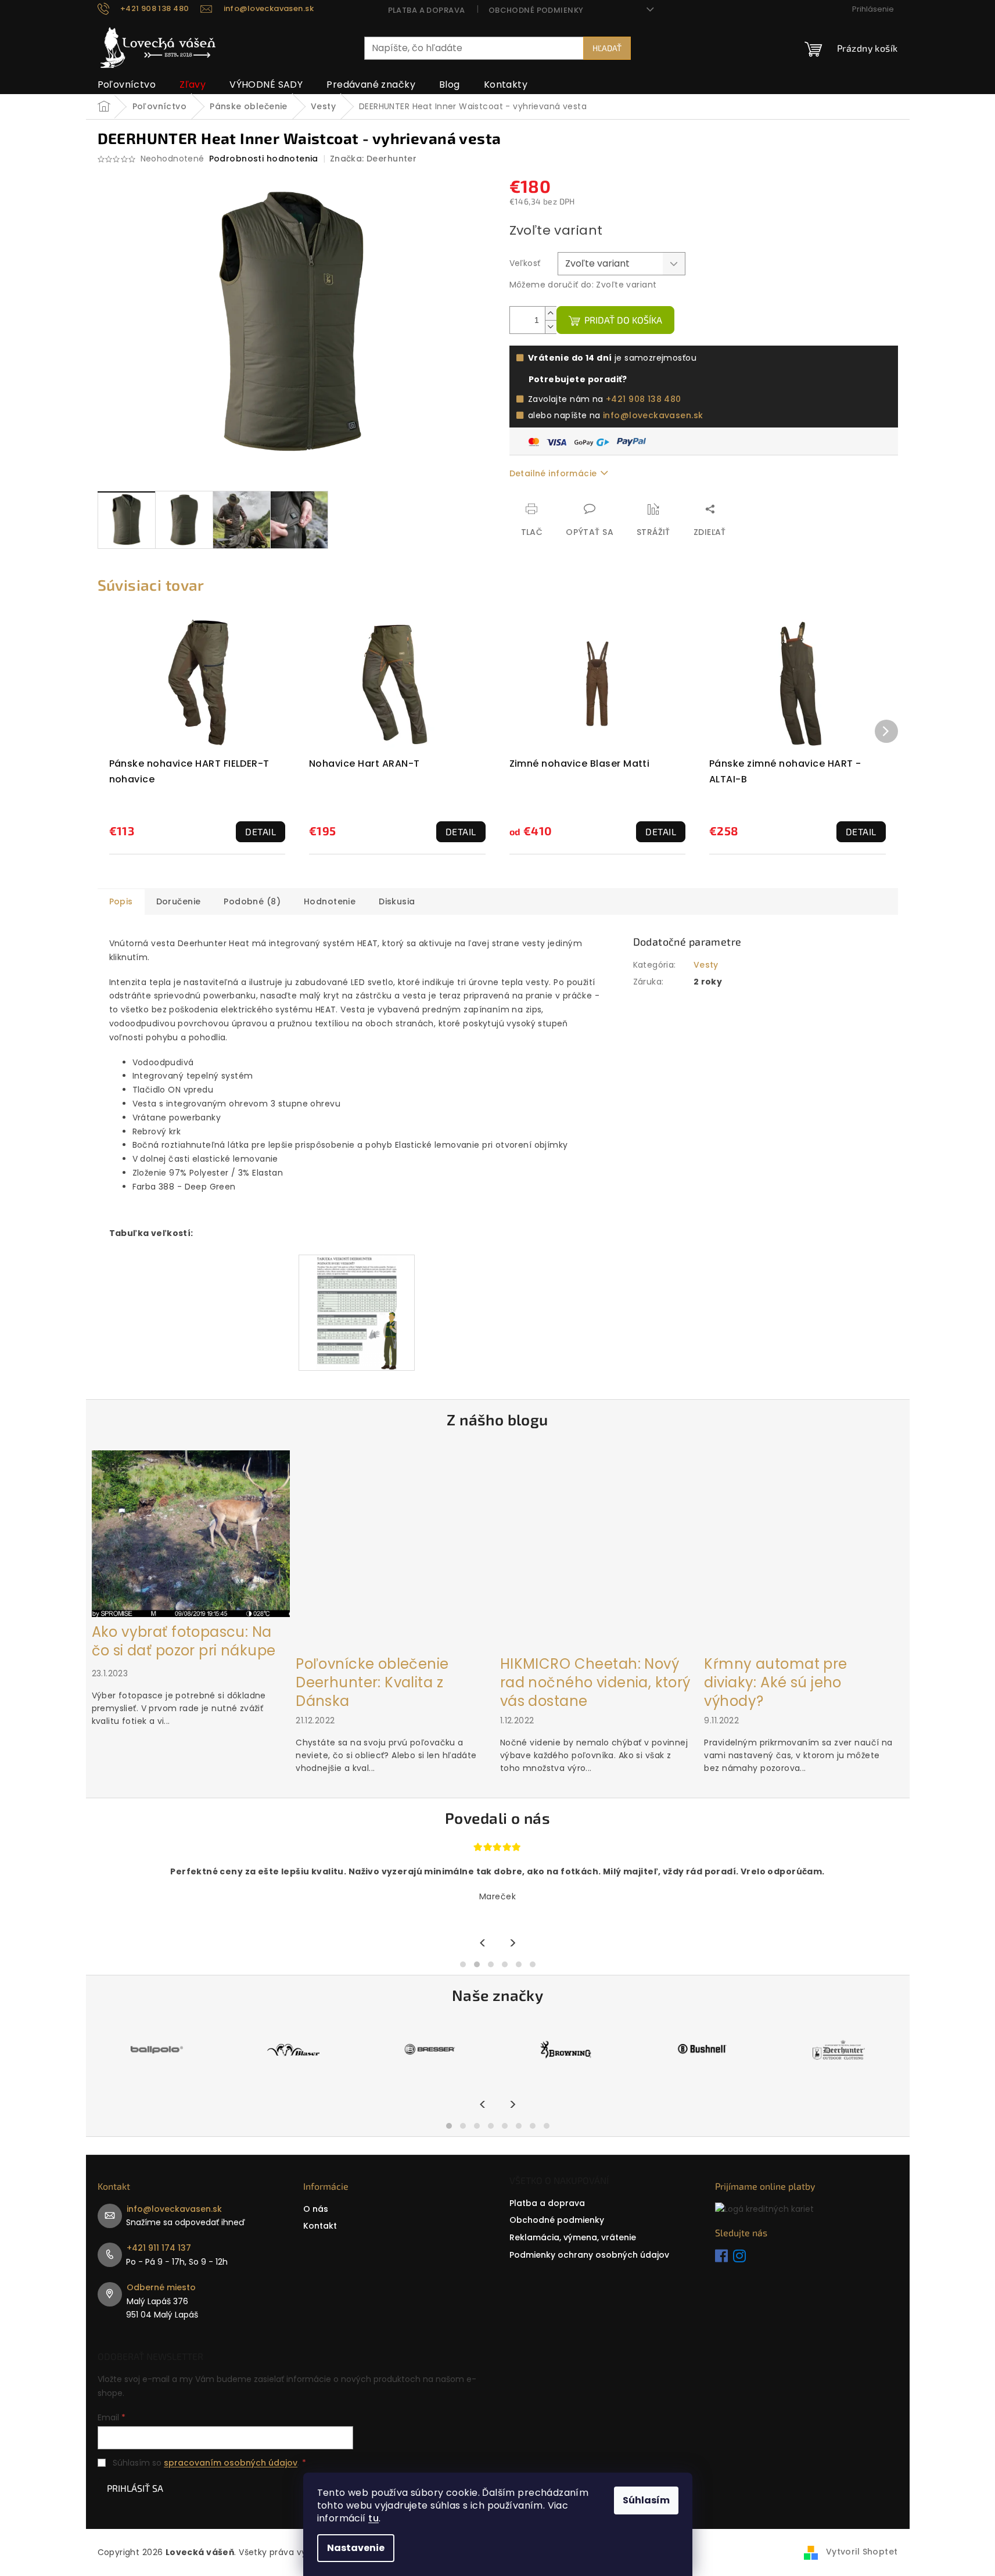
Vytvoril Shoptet (862, 2552)
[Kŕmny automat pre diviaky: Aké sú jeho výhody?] (803, 1549)
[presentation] (483, 1944)
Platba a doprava (427, 10)
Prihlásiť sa (135, 2488)
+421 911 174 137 (159, 2248)
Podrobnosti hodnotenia (264, 159)
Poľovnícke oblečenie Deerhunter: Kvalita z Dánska (372, 1683)
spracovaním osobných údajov (231, 2463)
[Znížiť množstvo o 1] (551, 327)
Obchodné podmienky (536, 10)
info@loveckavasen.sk (653, 415)
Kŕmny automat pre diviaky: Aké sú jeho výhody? (775, 1683)
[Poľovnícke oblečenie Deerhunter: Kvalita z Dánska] (395, 1549)
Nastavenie (356, 2548)
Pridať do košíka (623, 320)
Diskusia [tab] (397, 901)
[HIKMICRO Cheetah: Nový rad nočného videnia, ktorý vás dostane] (599, 1549)
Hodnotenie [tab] (330, 901)
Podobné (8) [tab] (252, 901)
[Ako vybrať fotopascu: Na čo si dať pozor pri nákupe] (191, 1533)
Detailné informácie (553, 473)
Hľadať (607, 48)
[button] (463, 1964)
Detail (261, 831)
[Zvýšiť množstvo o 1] (551, 313)
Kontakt (320, 2226)
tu (373, 2518)
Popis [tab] (121, 901)
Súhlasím (646, 2500)
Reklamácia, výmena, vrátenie (573, 2237)
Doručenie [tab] (179, 901)
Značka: (373, 159)
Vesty (706, 965)
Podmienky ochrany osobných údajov (589, 2255)
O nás (316, 2209)
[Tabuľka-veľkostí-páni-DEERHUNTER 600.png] (356, 1312)
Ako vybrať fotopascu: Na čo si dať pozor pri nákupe (184, 1641)
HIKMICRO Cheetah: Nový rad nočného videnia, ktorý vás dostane (595, 1683)
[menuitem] (127, 85)
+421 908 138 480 (644, 399)
